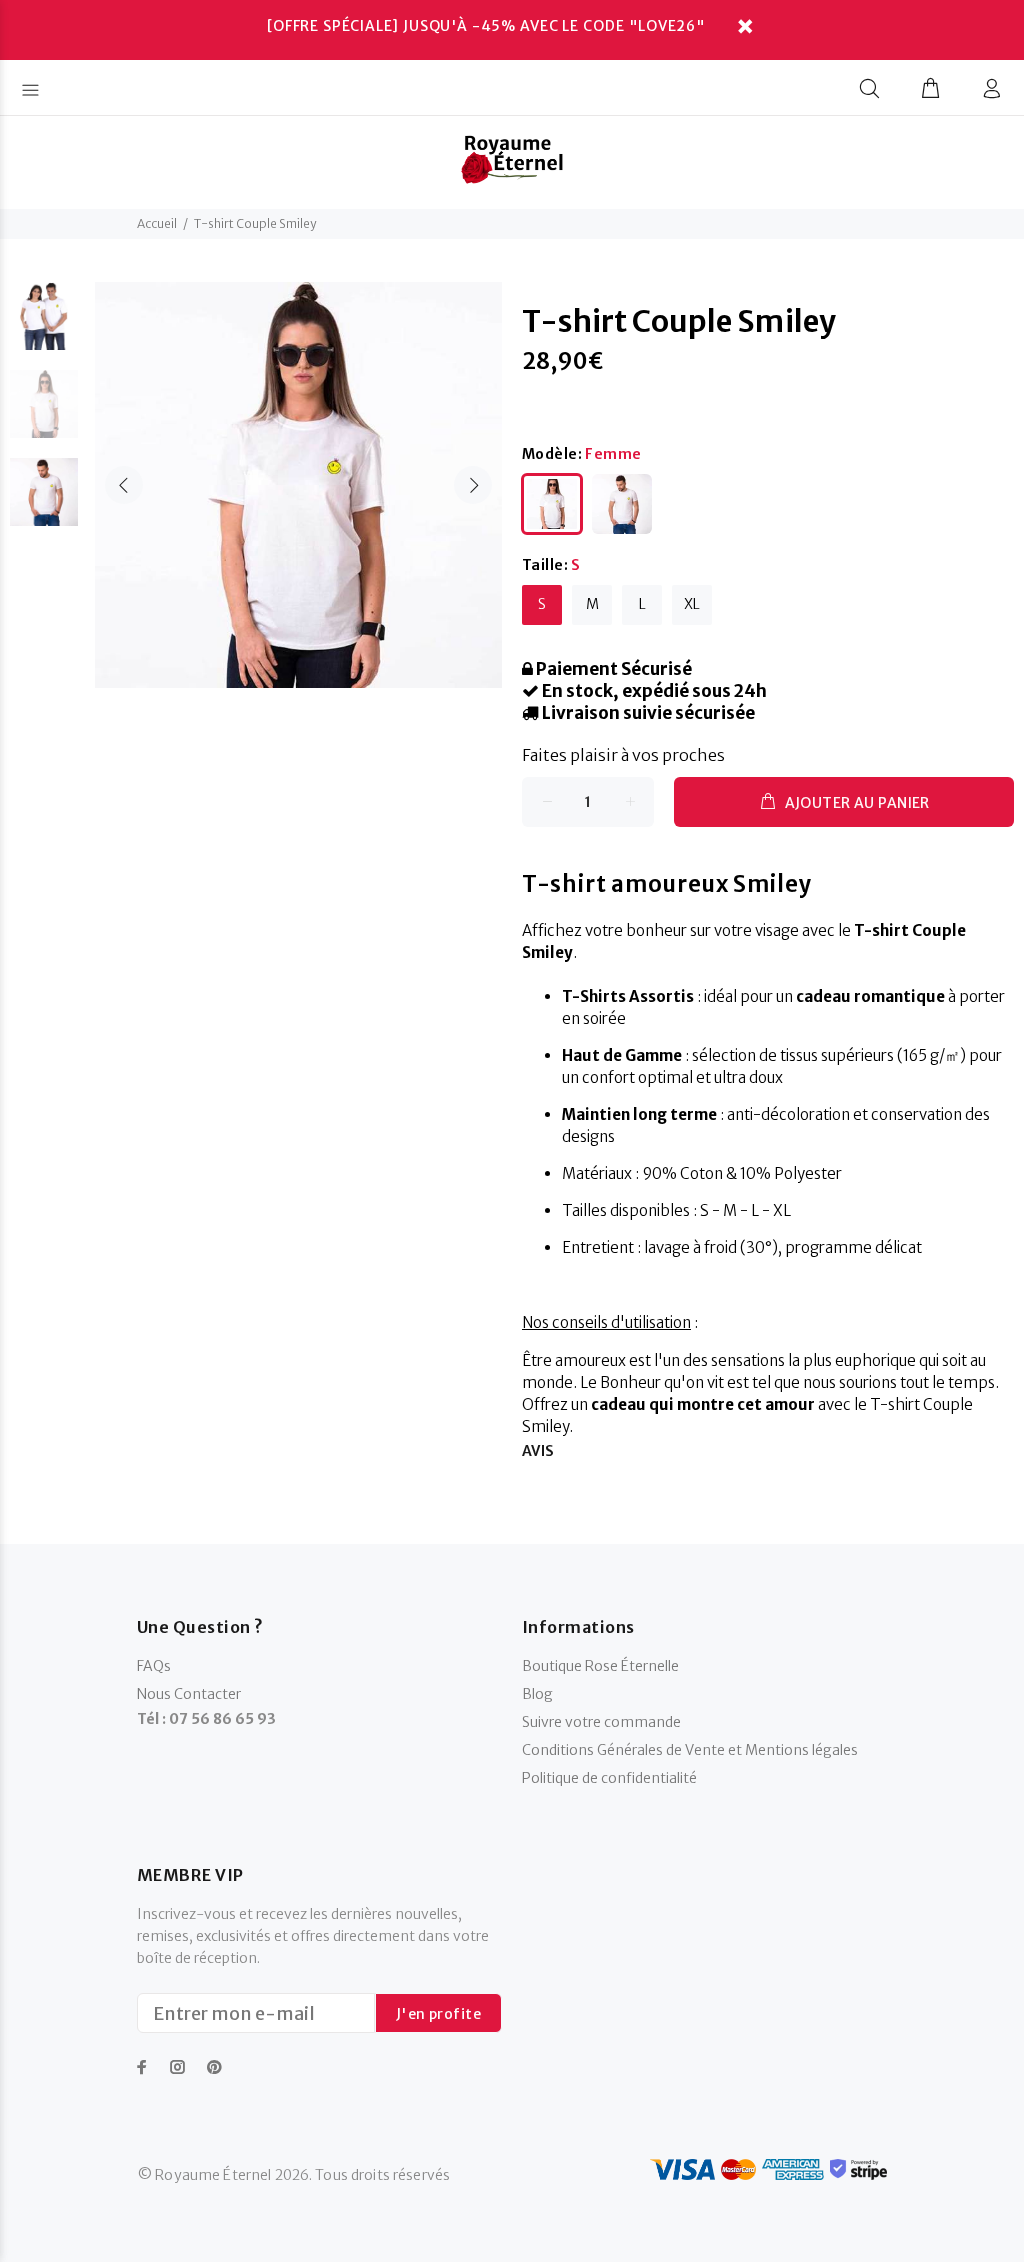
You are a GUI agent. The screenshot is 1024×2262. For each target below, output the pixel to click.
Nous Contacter (189, 1694)
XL (692, 604)
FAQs (154, 1666)
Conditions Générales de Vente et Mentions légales (690, 1750)
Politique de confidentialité (609, 1778)
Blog (537, 1694)
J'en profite (438, 2014)
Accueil (157, 223)
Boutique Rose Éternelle (600, 1666)
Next (473, 485)
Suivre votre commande (601, 1722)
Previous (124, 485)
